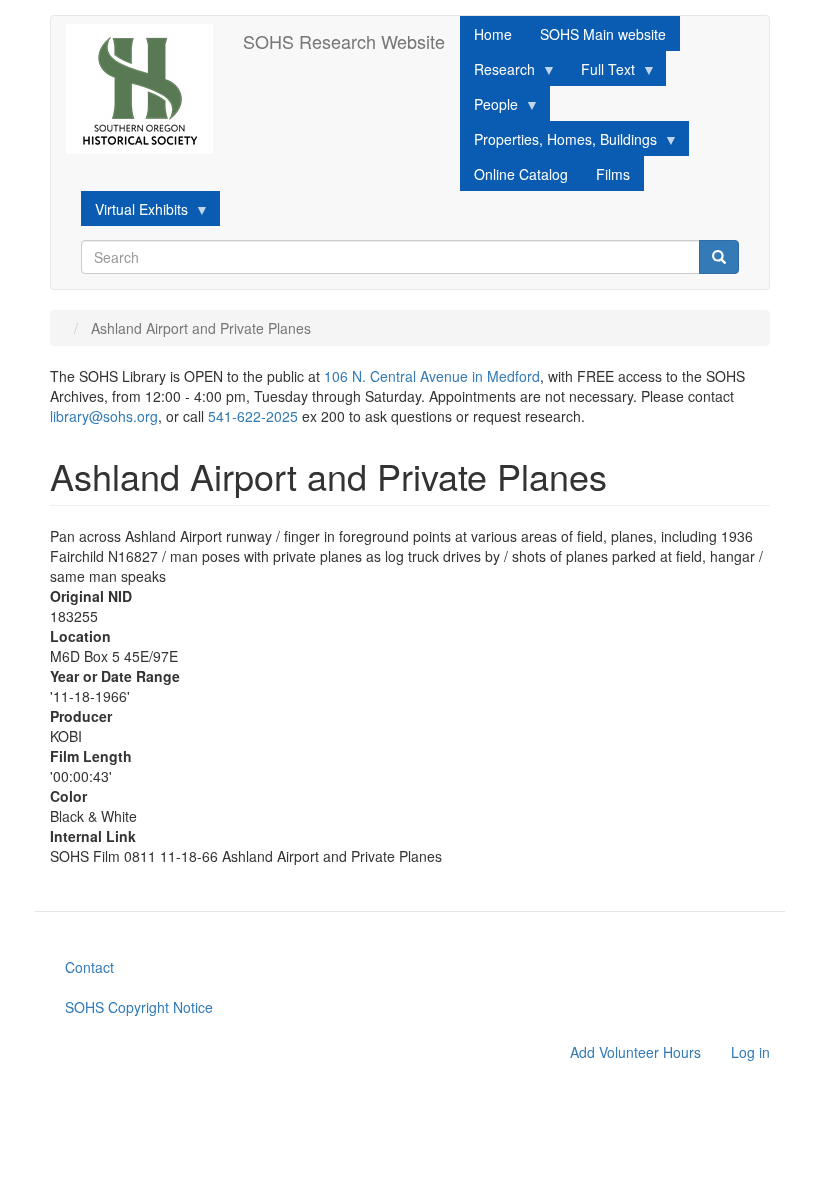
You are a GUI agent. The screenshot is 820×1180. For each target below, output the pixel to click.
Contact (89, 967)
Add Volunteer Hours (635, 1052)
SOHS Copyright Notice (139, 1007)
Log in (750, 1052)
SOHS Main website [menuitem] (603, 34)
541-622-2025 (253, 416)
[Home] (147, 89)
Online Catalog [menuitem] (521, 174)
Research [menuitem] (497, 72)
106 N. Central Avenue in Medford (432, 376)
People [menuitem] (489, 107)
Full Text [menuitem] (601, 72)
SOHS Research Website (344, 41)
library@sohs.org (104, 416)
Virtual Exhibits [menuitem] (134, 212)
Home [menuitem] (493, 34)
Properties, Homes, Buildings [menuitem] (558, 142)
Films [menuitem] (613, 174)
